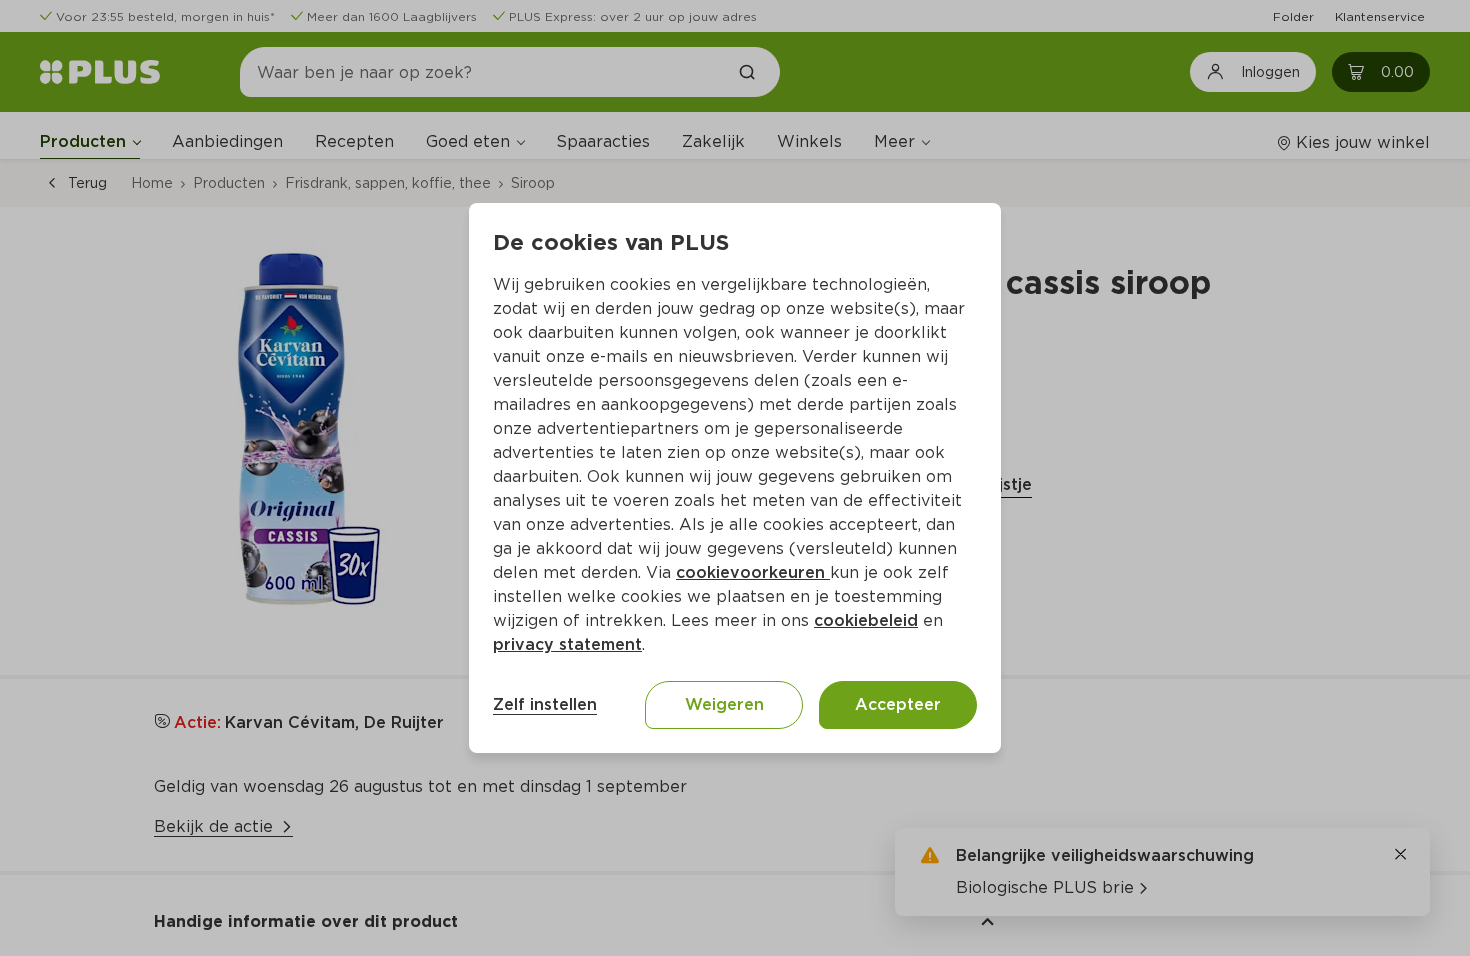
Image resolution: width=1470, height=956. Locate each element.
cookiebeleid (866, 620)
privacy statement (567, 644)
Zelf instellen (545, 704)
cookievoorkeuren (753, 572)
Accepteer (898, 704)
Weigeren (724, 704)
